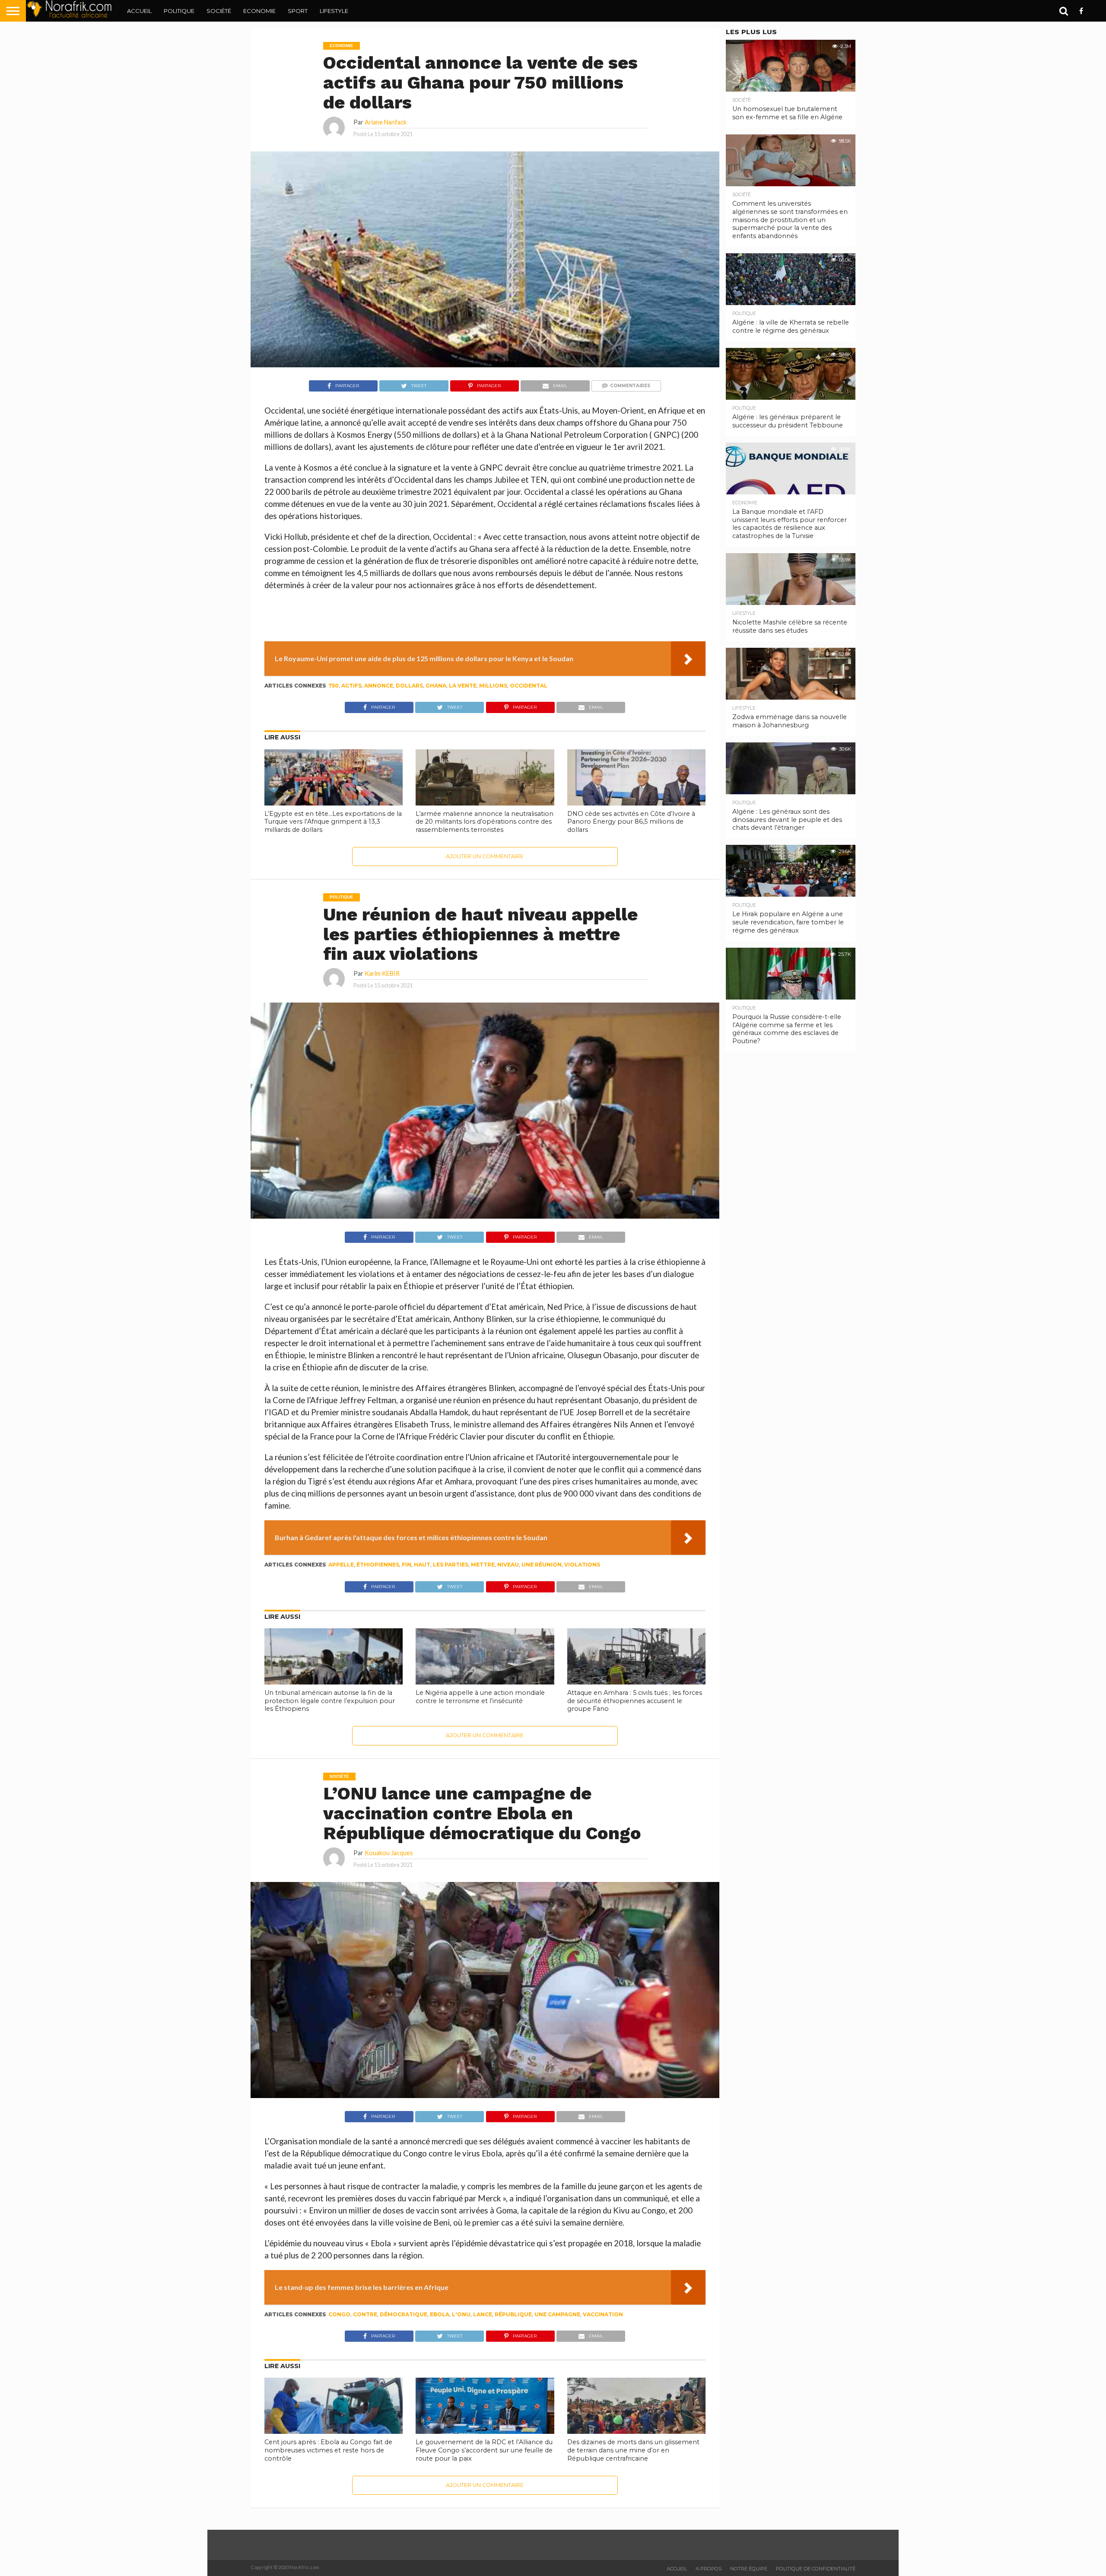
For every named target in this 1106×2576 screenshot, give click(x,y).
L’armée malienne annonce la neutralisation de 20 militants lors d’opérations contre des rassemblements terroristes (485, 822)
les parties (451, 1565)
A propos (709, 2569)
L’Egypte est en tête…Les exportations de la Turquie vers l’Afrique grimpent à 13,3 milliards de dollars (333, 822)
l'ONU (461, 2314)
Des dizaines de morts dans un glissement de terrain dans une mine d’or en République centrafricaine (633, 2450)
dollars (409, 686)
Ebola (440, 2314)
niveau (508, 1565)
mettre (483, 1565)
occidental (529, 686)
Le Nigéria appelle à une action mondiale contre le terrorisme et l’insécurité (480, 1697)
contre (365, 2314)
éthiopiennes (378, 1565)
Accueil (139, 11)
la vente (463, 686)
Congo (339, 2314)
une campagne (557, 2314)
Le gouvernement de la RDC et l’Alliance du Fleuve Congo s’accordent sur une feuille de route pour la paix (484, 2450)
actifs (351, 686)
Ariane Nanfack (386, 122)
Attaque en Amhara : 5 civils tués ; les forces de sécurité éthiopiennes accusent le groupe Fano (635, 1701)
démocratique (404, 2314)
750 (334, 686)
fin (407, 1565)
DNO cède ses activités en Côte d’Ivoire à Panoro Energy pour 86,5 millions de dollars (631, 822)
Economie (259, 11)
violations (582, 1565)
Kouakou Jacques (389, 1853)
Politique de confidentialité (816, 2569)
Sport (298, 11)
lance (483, 2314)
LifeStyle (334, 11)
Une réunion (542, 1565)
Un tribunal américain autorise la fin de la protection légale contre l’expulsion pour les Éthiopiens (330, 1701)
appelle (341, 1565)
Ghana (436, 686)
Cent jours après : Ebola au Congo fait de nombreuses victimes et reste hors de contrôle (328, 2450)
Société (219, 11)
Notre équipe (749, 2569)
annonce (379, 686)
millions (493, 686)
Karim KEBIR (382, 973)
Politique (179, 11)
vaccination (603, 2314)
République (513, 2314)
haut (422, 1565)
